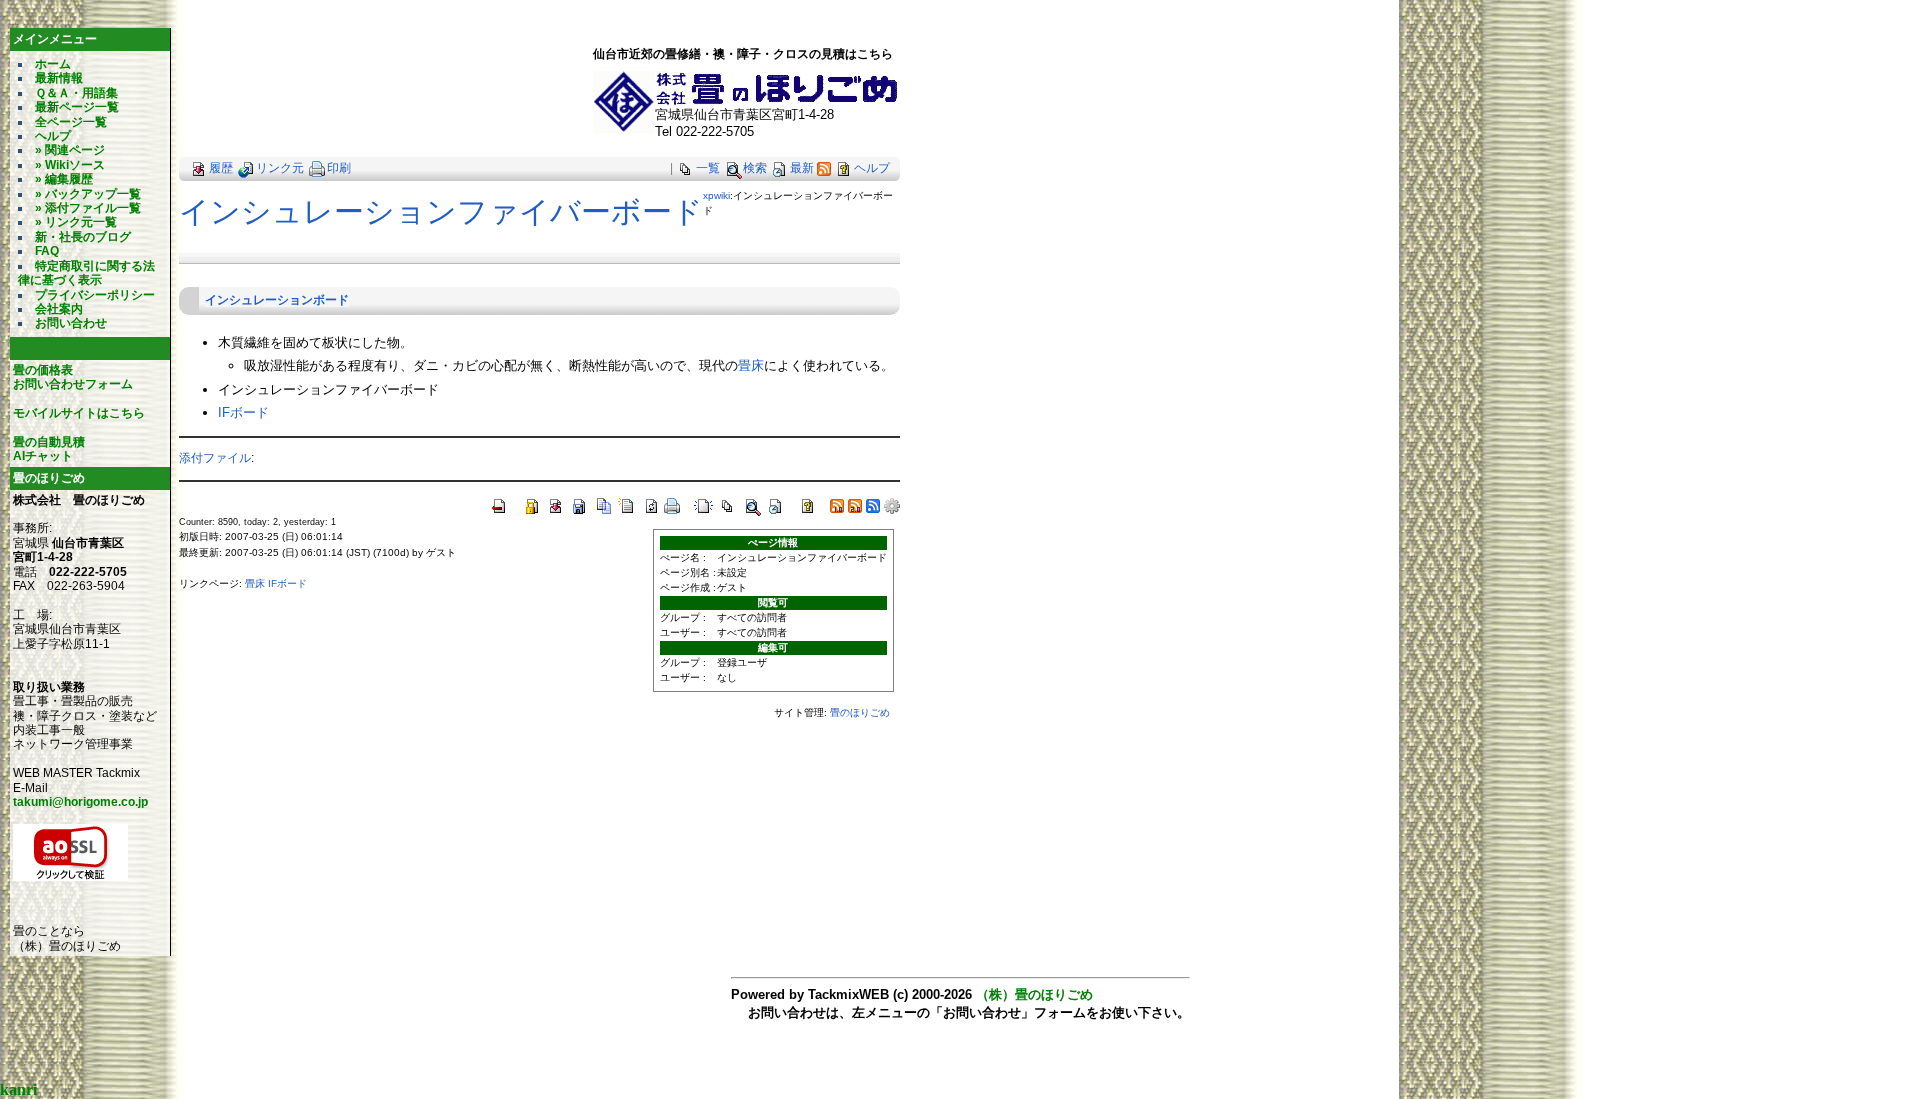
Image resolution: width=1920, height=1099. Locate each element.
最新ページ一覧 (77, 107)
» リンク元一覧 (76, 222)
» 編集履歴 (64, 179)
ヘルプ (53, 136)
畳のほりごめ (860, 712)
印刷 (339, 168)
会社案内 (59, 309)
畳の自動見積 (49, 442)
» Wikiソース (70, 165)
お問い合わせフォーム (73, 384)
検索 (755, 168)
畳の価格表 (43, 370)
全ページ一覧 (71, 122)
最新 (802, 168)
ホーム (53, 64)
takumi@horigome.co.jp (80, 802)
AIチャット (43, 456)
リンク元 (280, 168)
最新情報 (59, 78)
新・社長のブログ (83, 237)
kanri (18, 1089)
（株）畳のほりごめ (1034, 994)
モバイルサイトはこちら (79, 413)
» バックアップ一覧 (88, 194)
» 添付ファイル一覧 (88, 208)
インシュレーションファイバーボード (441, 211)
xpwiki (716, 195)
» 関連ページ (70, 150)
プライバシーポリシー (95, 295)
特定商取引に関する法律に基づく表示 (86, 273)
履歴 (221, 168)
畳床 (751, 365)
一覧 (708, 168)
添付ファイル (215, 457)
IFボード (243, 412)
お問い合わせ (71, 323)
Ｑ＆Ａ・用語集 (76, 93)
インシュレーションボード (277, 300)
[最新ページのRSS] (824, 168)
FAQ (47, 251)
